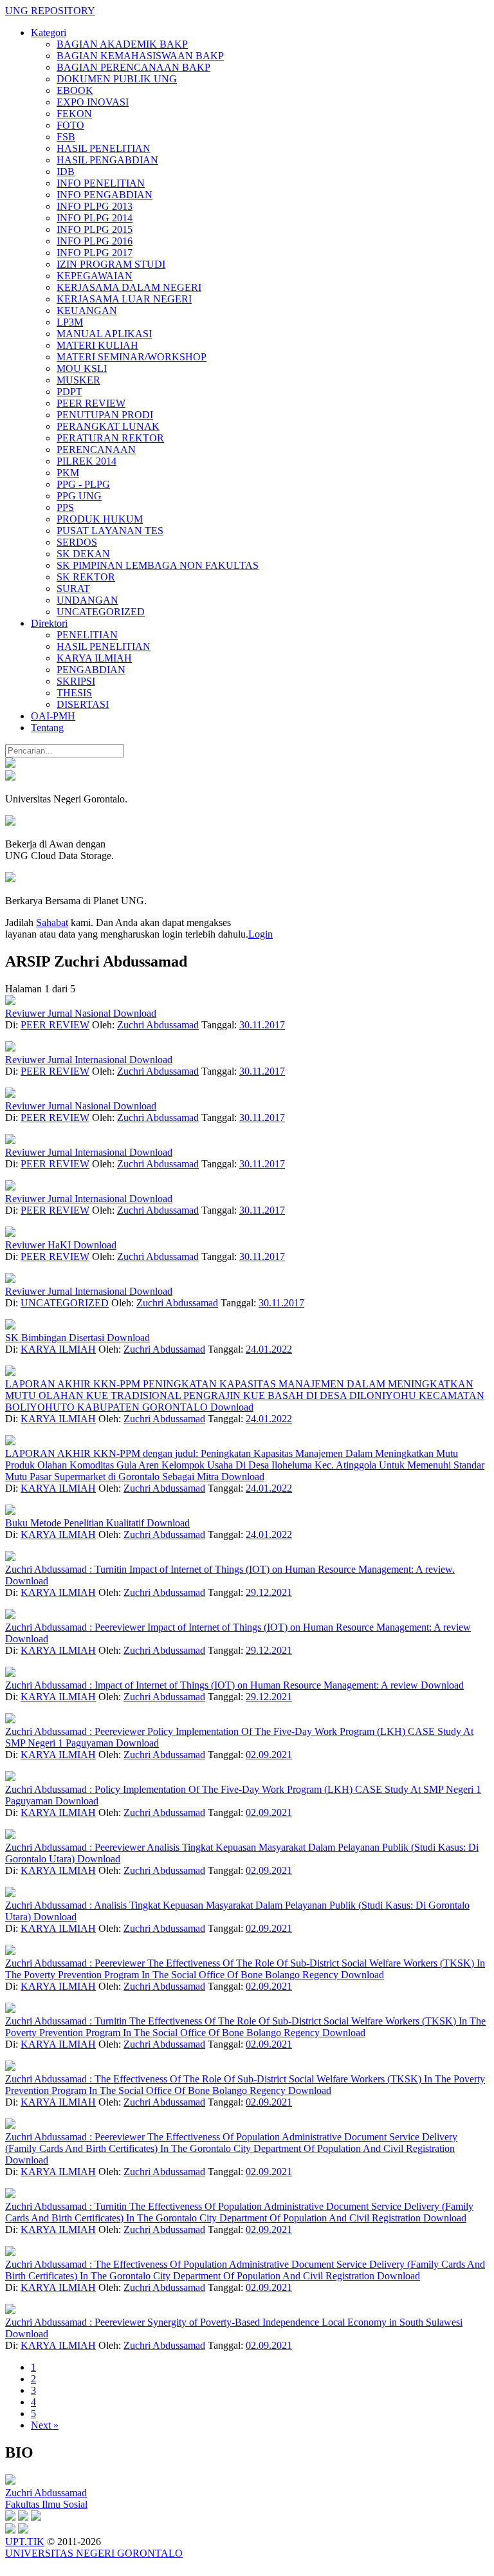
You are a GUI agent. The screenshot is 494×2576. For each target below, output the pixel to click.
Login (261, 934)
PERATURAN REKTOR (110, 438)
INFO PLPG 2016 (95, 241)
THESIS (74, 693)
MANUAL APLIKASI (104, 334)
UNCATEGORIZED (101, 612)
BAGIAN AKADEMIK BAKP (122, 44)
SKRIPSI (76, 681)
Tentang (47, 727)
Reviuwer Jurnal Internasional (67, 1060)
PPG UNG (79, 496)
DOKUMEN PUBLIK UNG (117, 79)
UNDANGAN (87, 600)
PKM (68, 473)
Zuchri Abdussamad (158, 1025)
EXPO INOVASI (93, 102)
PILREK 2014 (87, 461)
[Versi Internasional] (10, 764)
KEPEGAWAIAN (95, 276)
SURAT (73, 588)
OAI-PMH (53, 716)
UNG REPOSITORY (50, 11)
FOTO (70, 125)
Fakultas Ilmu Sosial (46, 2504)
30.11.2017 (262, 1025)
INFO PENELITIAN (101, 183)
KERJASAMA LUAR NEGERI (124, 299)
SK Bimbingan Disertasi (56, 1338)
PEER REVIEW (91, 403)
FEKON (74, 114)
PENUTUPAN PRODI (105, 415)
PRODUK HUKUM (100, 519)
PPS (65, 507)
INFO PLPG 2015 (95, 229)
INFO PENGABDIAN (105, 195)
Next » (45, 2425)
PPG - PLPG (83, 484)
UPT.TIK (25, 2542)
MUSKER (78, 380)
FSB (66, 137)
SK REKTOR (86, 577)
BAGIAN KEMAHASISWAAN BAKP (140, 56)
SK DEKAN (83, 554)
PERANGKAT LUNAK (108, 426)
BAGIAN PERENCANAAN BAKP (133, 67)
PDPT (69, 392)
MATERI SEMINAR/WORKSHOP (132, 357)
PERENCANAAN (96, 449)
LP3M (70, 322)
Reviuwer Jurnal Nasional (59, 1013)
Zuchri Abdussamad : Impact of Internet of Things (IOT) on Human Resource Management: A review (213, 1685)
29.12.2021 (269, 1592)
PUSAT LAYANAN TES (110, 531)
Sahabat (52, 922)
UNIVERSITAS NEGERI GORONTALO (94, 2553)
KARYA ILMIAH (94, 658)
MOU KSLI (82, 368)
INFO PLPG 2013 (95, 206)
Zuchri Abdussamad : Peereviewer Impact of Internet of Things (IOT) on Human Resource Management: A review (238, 1627)
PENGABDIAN (91, 670)
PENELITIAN (87, 635)
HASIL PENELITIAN (104, 148)
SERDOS (77, 542)
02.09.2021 (269, 1755)
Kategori (49, 32)
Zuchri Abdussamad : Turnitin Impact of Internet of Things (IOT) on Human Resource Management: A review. (230, 1569)
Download (135, 1013)
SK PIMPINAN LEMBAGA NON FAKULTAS (158, 565)
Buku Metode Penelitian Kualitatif (76, 1523)
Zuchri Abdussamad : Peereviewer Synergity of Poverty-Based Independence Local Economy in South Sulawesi (234, 2322)
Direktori (49, 623)
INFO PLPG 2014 (95, 218)
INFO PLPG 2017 (95, 253)
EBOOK (75, 90)
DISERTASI (83, 704)
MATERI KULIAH (97, 345)
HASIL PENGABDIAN (107, 160)
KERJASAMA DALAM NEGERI (129, 287)
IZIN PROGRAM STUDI (111, 264)
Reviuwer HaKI (39, 1245)
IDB (66, 171)
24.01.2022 (269, 1349)
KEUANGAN (87, 310)
